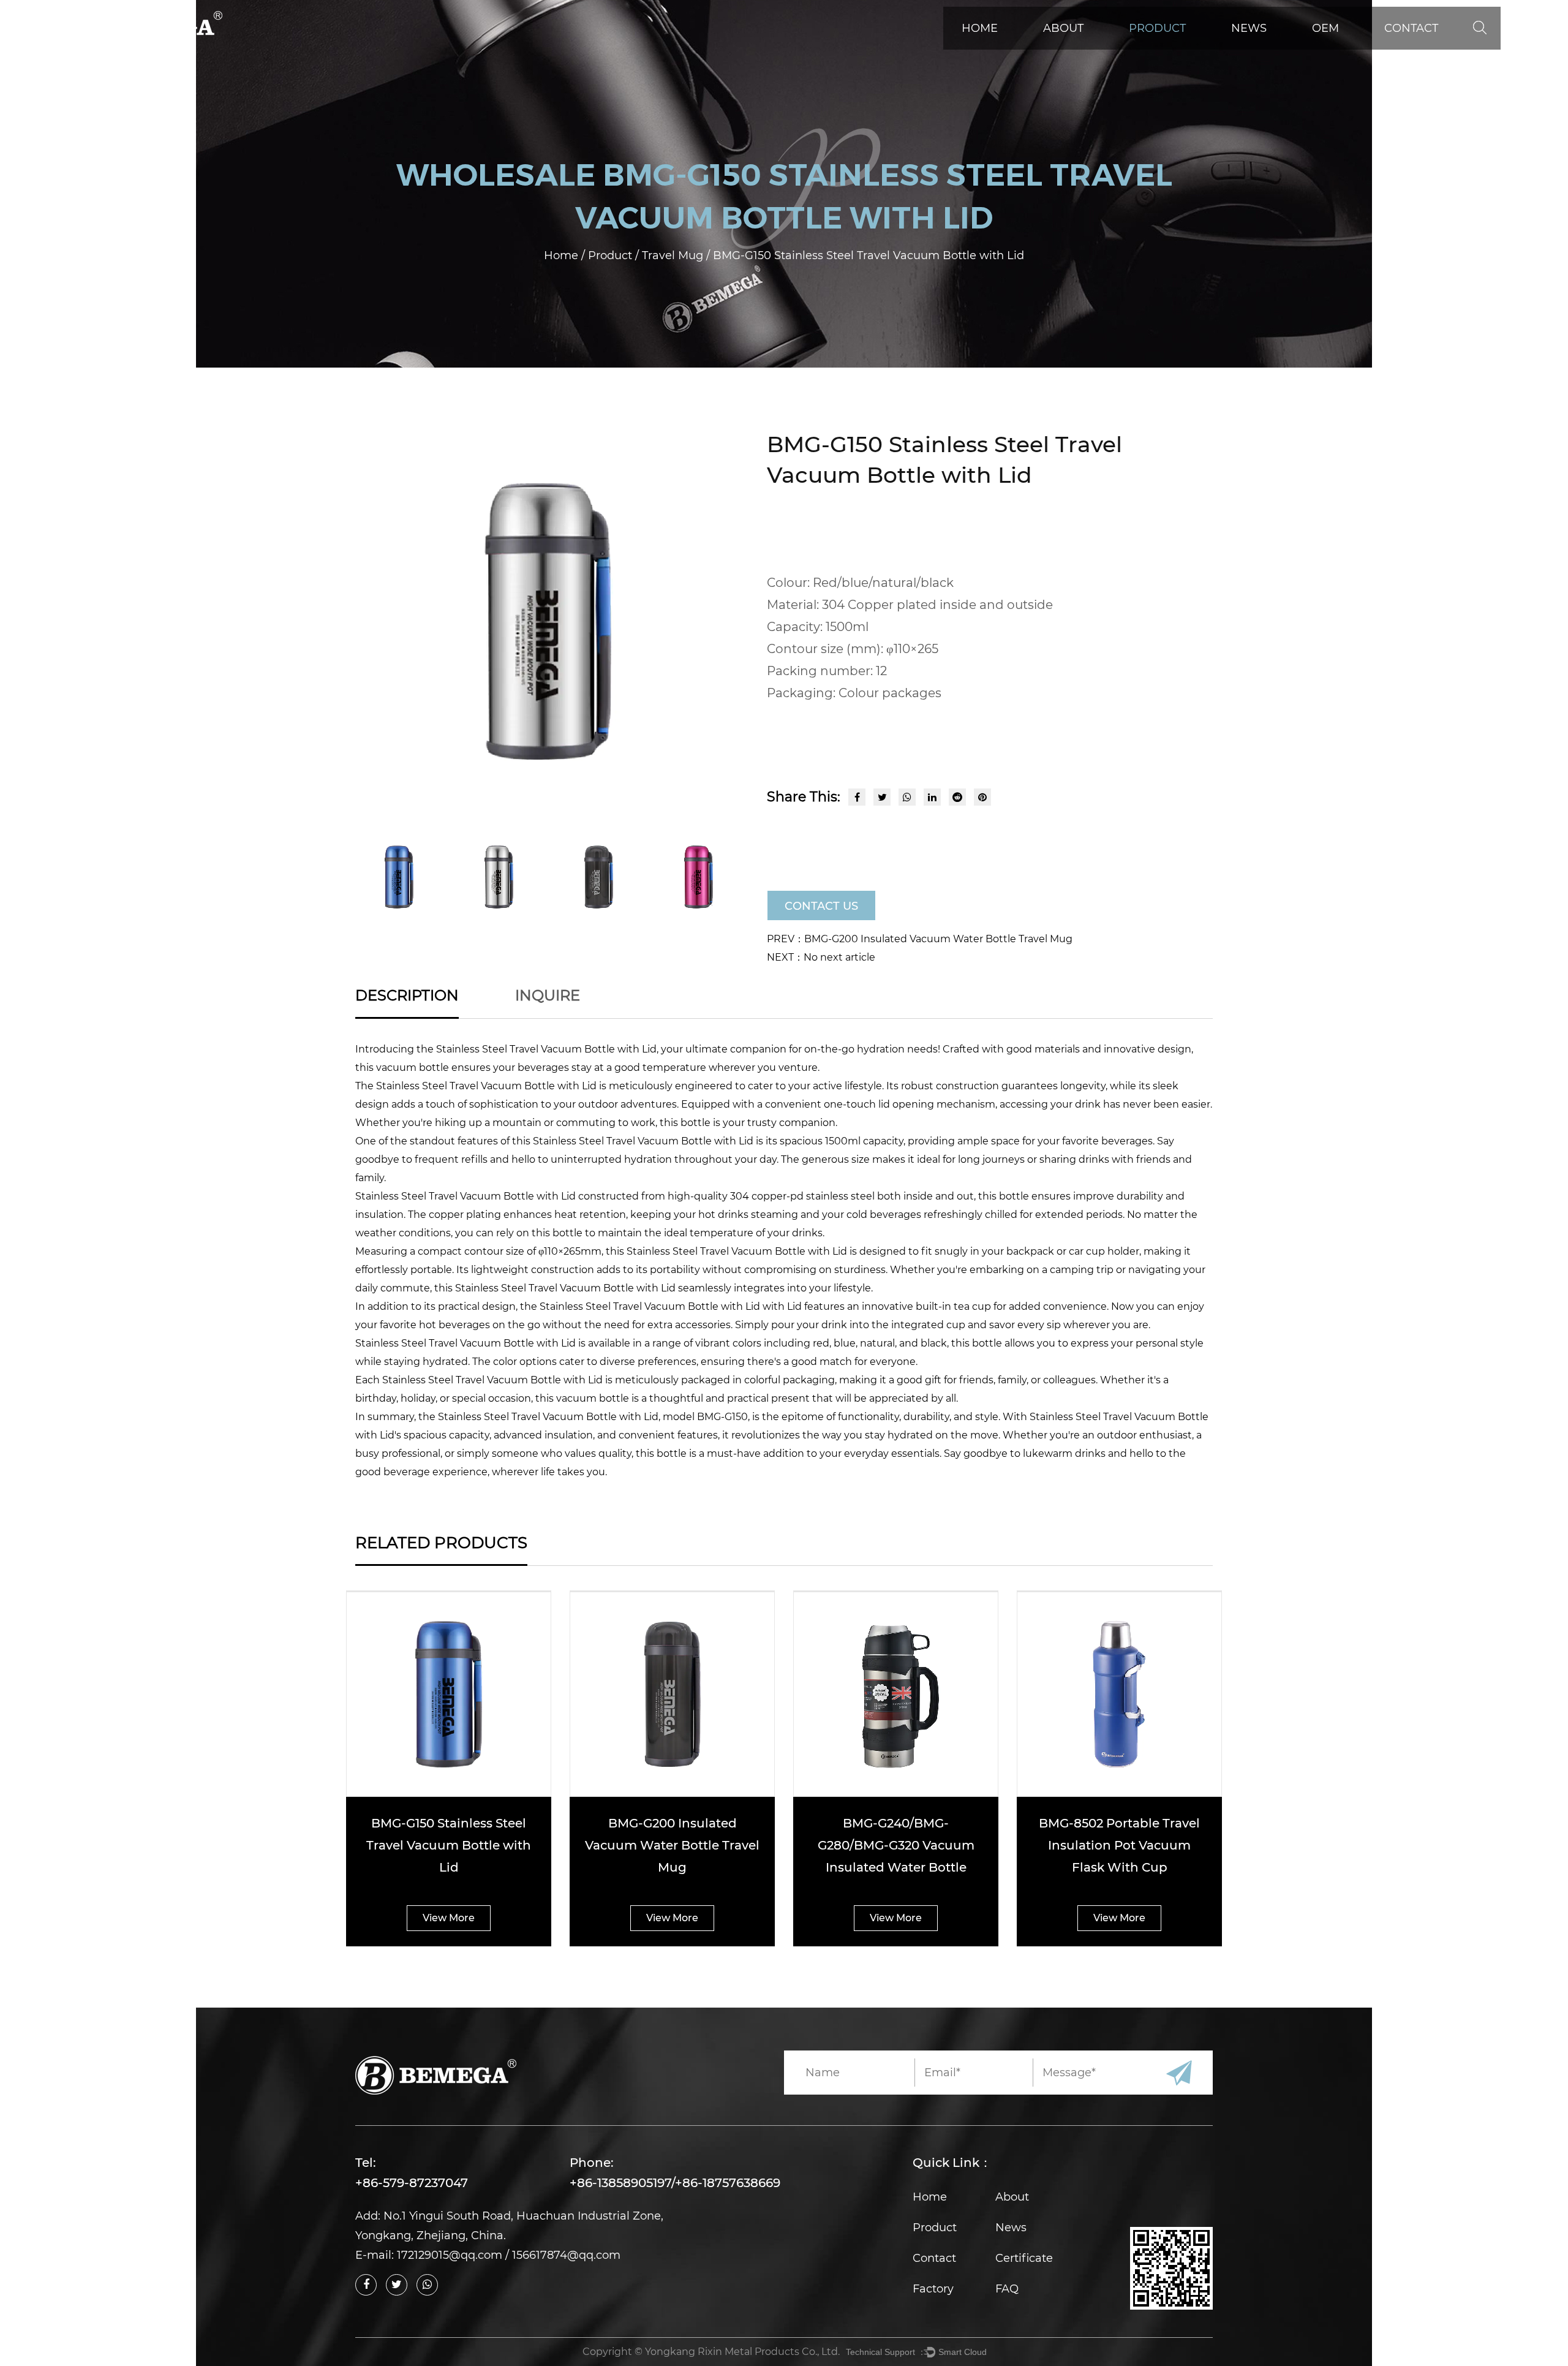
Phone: (592, 2163)
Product (1157, 28)
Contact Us (821, 906)
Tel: (366, 2163)
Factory (933, 2289)
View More (449, 1918)
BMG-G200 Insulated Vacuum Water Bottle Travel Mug (672, 1845)
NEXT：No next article (821, 957)
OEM (1325, 28)
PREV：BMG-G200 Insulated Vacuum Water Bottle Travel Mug (920, 939)
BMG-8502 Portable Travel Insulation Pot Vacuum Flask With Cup (1119, 1845)
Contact (1411, 28)
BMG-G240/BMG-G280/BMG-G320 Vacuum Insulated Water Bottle (896, 1845)
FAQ (1007, 2289)
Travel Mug (674, 255)
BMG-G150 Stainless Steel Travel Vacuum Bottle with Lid (449, 1845)
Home (980, 28)
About (1063, 28)
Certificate (1024, 2258)
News (1249, 28)
